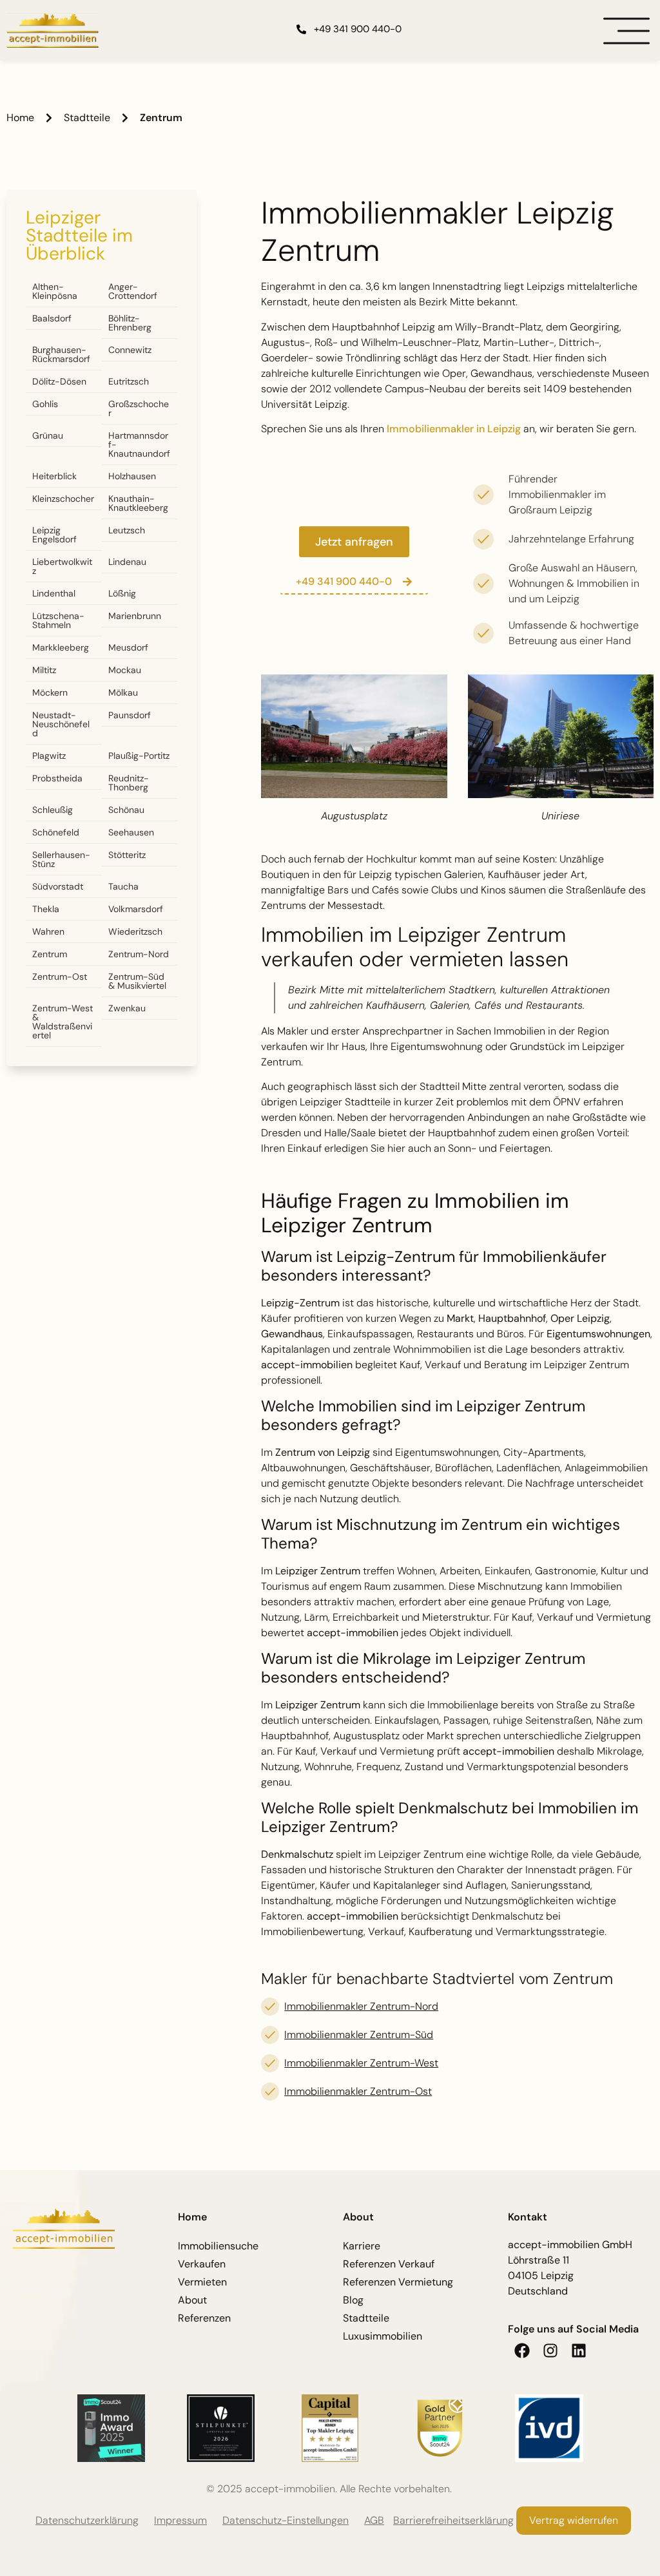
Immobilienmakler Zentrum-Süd (359, 2035)
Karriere (362, 2246)
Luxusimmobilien (383, 2336)
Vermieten (202, 2282)
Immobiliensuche (218, 2246)
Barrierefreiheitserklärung (453, 2520)
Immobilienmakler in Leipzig (454, 429)
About (192, 2300)
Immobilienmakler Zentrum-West (361, 2063)
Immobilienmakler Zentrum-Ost (358, 2091)
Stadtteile (87, 118)
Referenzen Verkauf (389, 2264)
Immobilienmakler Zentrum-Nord (361, 2006)
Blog (353, 2300)
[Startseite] (53, 31)
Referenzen (204, 2318)
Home (20, 118)
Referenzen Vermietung (398, 2282)
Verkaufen (202, 2264)
